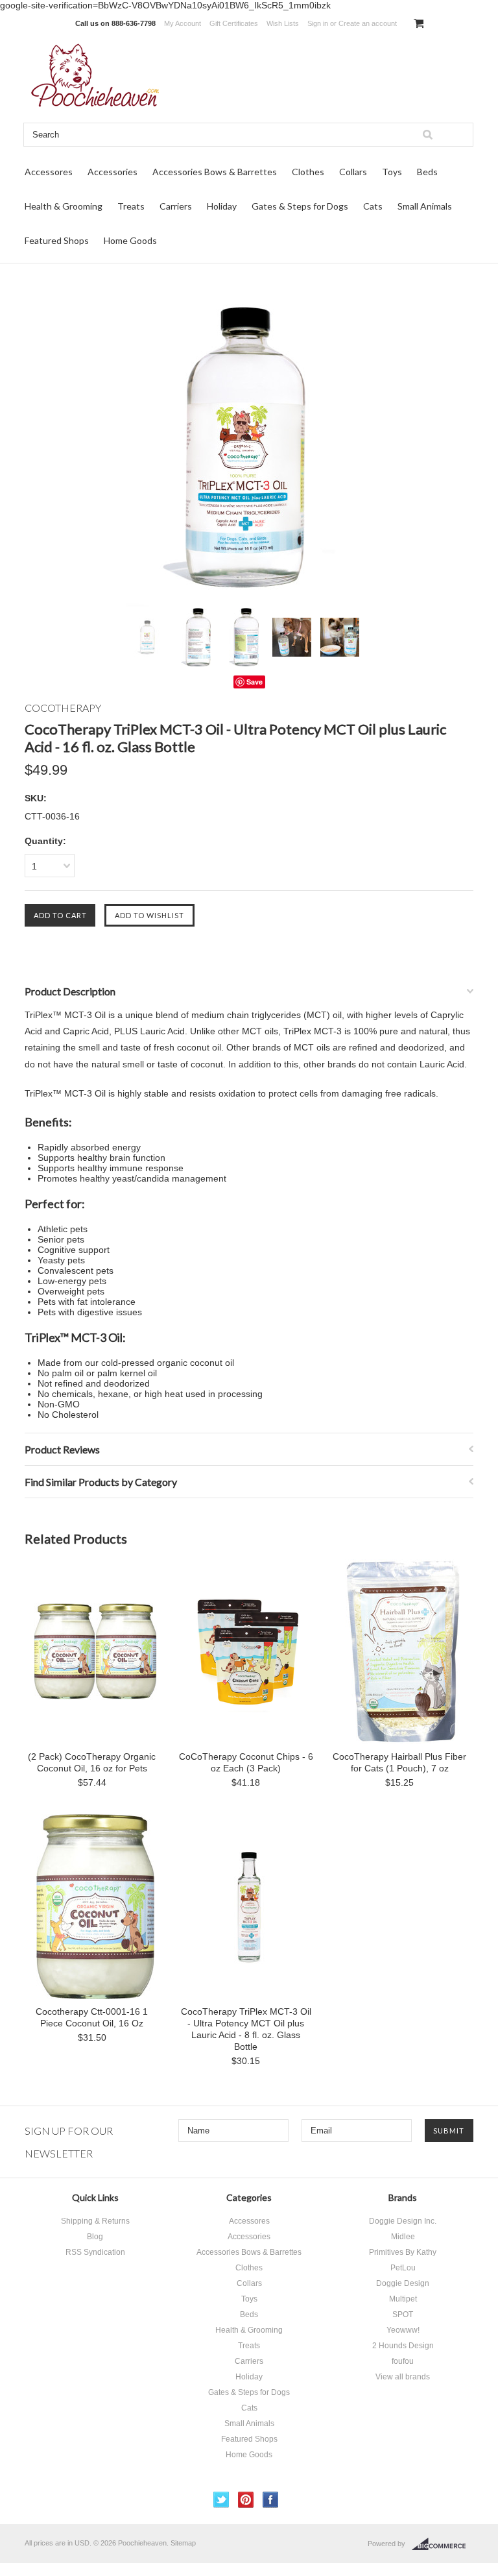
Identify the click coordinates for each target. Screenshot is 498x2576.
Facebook (271, 2500)
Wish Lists (283, 23)
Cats (373, 206)
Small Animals (425, 206)
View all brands (403, 2377)
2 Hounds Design (403, 2346)
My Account (183, 23)
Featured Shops (57, 240)
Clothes (308, 172)
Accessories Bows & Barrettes (215, 172)
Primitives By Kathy (403, 2252)
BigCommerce (443, 2544)
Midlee (403, 2237)
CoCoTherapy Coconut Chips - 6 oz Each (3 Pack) (246, 1762)
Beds (427, 172)
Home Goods (130, 240)
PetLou (403, 2268)
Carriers (176, 206)
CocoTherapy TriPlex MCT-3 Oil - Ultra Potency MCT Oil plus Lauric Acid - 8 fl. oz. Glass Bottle (246, 2029)
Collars (353, 172)
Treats (131, 206)
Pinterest (246, 2500)
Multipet (403, 2299)
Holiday (222, 206)
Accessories (113, 172)
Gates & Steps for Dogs (300, 206)
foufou (403, 2361)
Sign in (318, 23)
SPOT (403, 2315)
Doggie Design (403, 2283)
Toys (392, 172)
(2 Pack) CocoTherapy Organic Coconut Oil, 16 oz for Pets (92, 1762)
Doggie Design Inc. (403, 2221)
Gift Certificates (234, 23)
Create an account (368, 23)
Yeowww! (403, 2330)
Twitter (221, 2500)
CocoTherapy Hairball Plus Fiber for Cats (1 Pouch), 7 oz (399, 1762)
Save (255, 682)
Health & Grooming (64, 206)
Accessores (49, 172)
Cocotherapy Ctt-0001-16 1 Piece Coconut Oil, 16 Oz (92, 2017)
